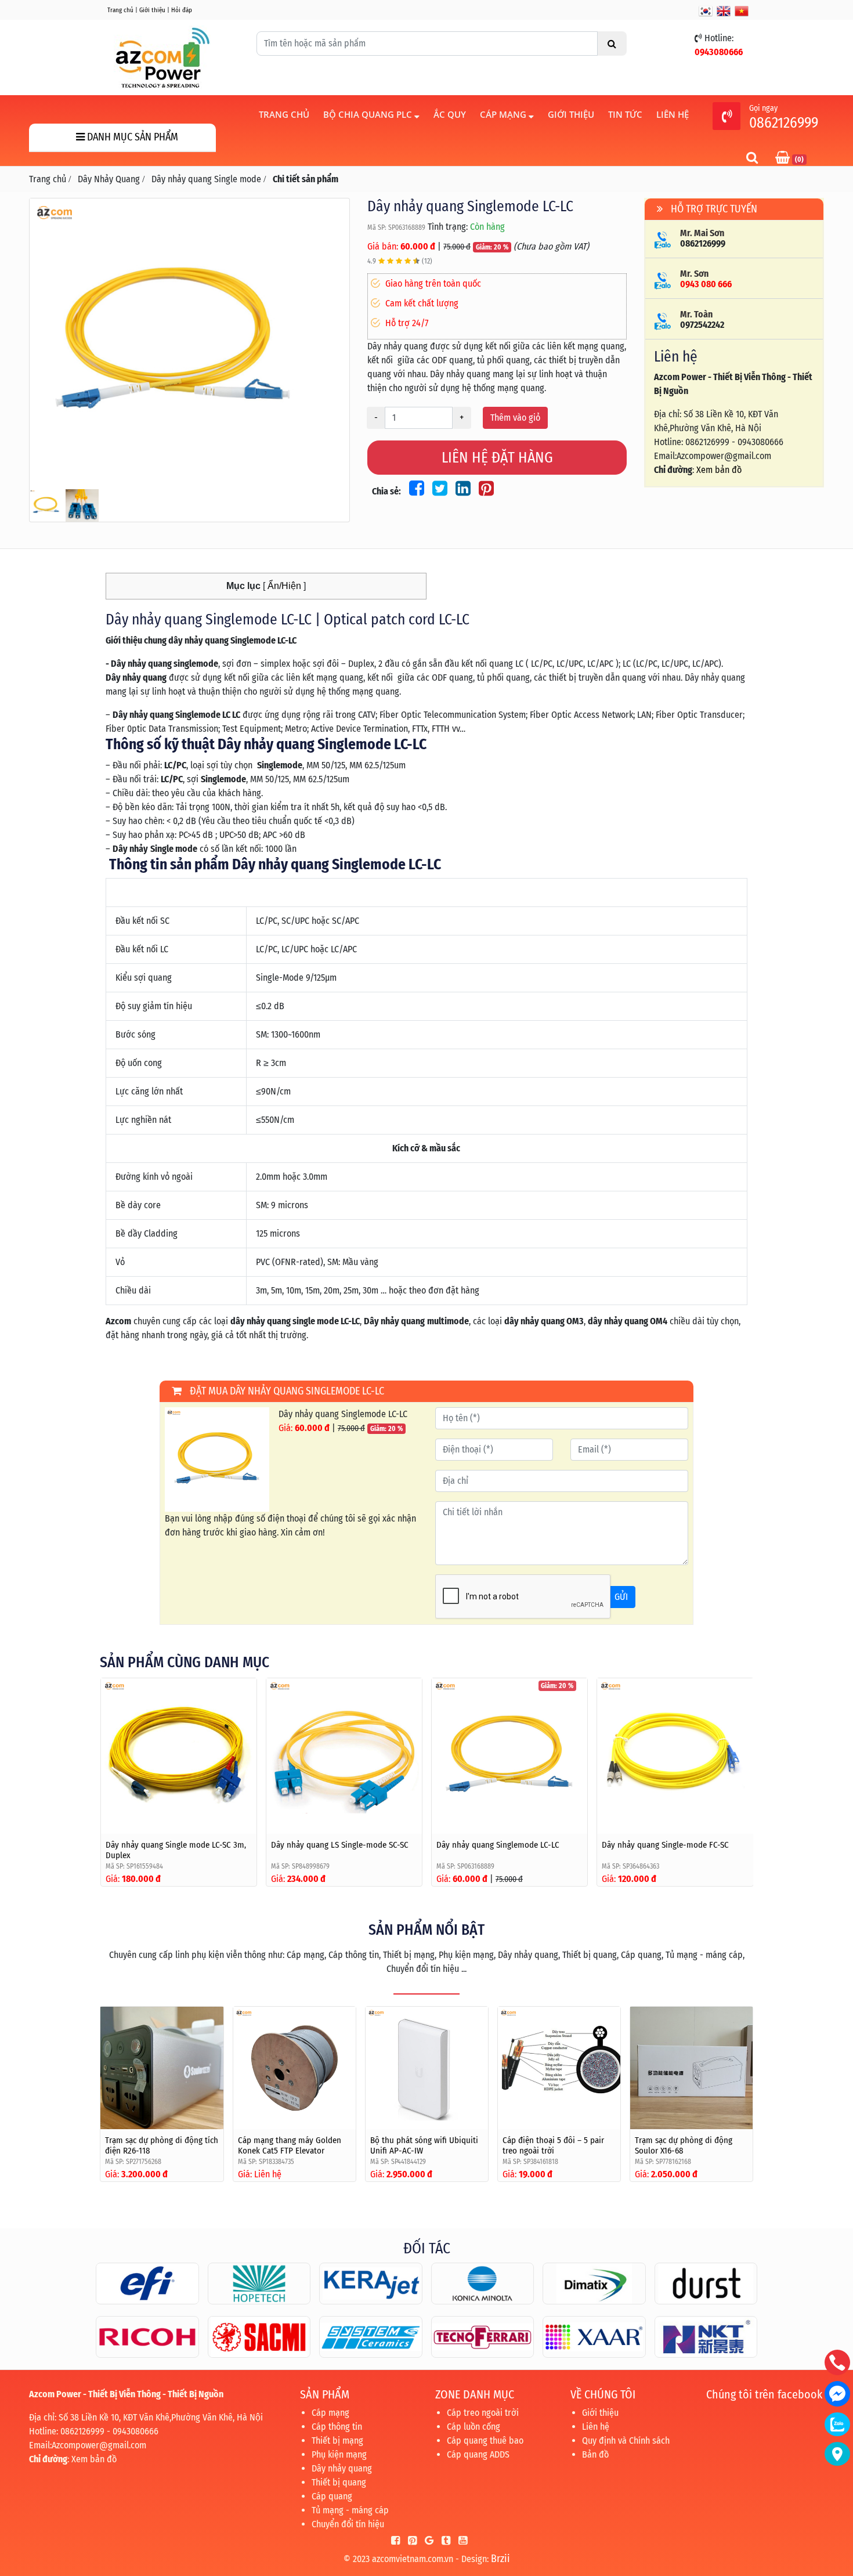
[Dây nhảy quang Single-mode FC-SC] (675, 1756)
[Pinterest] (409, 2541)
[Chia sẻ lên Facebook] (415, 491)
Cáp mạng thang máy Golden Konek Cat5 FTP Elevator (290, 2145)
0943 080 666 (706, 284)
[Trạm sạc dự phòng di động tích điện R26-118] (162, 2068)
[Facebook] (393, 2541)
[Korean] (706, 11)
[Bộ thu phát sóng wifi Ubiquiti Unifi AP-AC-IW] (427, 2068)
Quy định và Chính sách (626, 2440)
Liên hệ (673, 114)
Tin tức (625, 114)
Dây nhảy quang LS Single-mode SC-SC (340, 1845)
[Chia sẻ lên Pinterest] (483, 491)
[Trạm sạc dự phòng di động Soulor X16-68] (691, 2068)
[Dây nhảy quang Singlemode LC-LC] (189, 342)
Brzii (500, 2559)
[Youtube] (460, 2541)
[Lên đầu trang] (838, 2512)
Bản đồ (595, 2454)
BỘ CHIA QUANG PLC (369, 114)
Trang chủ (120, 10)
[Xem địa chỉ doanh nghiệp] (837, 2454)
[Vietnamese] (742, 11)
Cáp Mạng (504, 114)
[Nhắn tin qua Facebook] (837, 2394)
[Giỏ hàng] (784, 159)
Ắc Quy (450, 114)
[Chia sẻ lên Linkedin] (461, 491)
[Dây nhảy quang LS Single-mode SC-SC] (344, 1756)
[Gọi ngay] (727, 118)
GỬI (621, 1597)
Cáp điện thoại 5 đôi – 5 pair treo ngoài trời (553, 2145)
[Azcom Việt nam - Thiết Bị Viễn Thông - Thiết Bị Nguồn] (162, 57)
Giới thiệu (152, 10)
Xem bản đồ (719, 470)
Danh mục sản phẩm (131, 137)
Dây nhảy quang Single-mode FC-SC (665, 1845)
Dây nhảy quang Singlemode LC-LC (498, 1845)
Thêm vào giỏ (515, 418)
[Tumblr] (443, 2541)
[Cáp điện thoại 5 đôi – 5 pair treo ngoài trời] (559, 2068)
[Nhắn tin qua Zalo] (837, 2424)
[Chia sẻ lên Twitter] (438, 491)
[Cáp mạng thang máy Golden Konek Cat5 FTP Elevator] (294, 2068)
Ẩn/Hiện (283, 586)
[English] (724, 11)
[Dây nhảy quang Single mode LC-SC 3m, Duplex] (179, 1756)
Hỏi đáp (182, 10)
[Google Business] (426, 2541)
